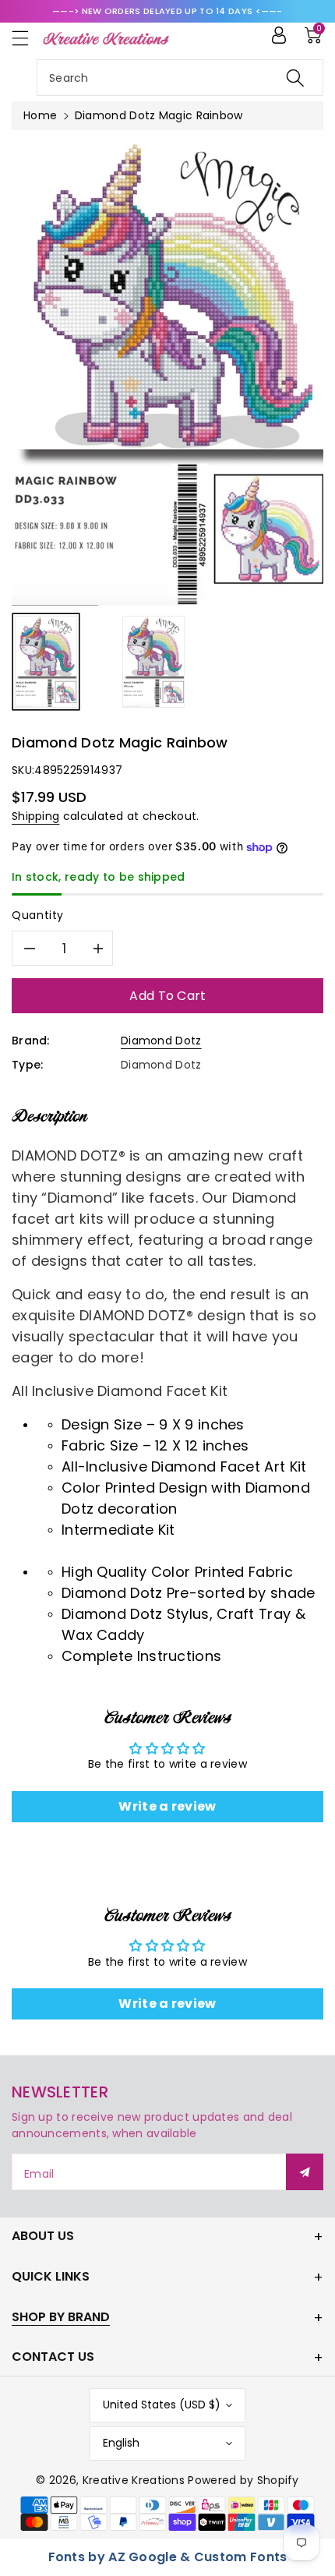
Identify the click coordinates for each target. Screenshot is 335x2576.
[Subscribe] (305, 2172)
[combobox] (180, 78)
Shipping (35, 816)
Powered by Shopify (243, 2480)
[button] (27, 38)
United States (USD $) (162, 2405)
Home (40, 115)
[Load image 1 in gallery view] (46, 662)
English (121, 2443)
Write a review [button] (167, 1806)
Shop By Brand (61, 2317)
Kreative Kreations (134, 2480)
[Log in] (279, 35)
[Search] (295, 78)
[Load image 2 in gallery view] (153, 662)
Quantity (38, 915)
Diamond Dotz (161, 1041)
